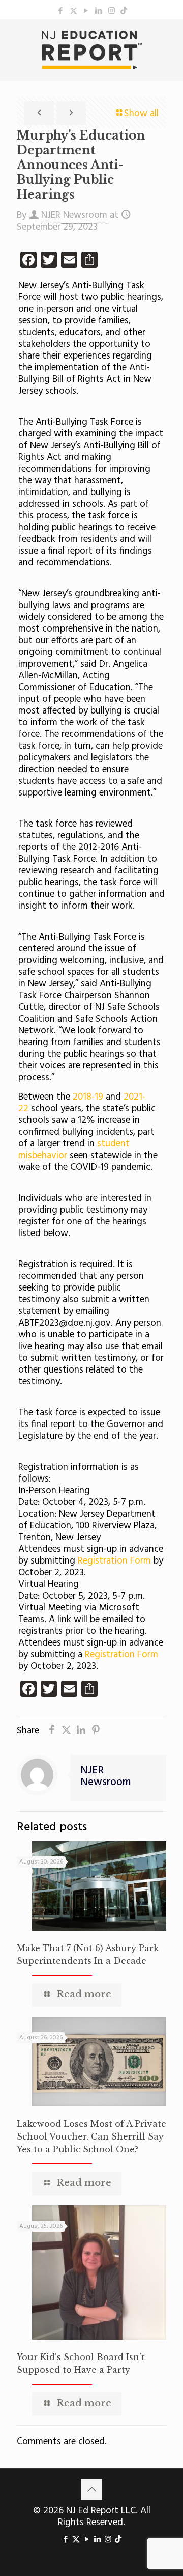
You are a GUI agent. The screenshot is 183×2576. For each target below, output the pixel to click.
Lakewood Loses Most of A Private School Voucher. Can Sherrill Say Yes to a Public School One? (91, 2136)
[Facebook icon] (61, 11)
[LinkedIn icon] (99, 11)
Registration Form (116, 1561)
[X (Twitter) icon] (73, 11)
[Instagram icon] (112, 11)
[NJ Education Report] (91, 50)
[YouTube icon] (86, 11)
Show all (141, 114)
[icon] (124, 11)
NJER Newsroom (74, 215)
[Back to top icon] (91, 2489)
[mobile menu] (169, 40)
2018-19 (88, 1097)
